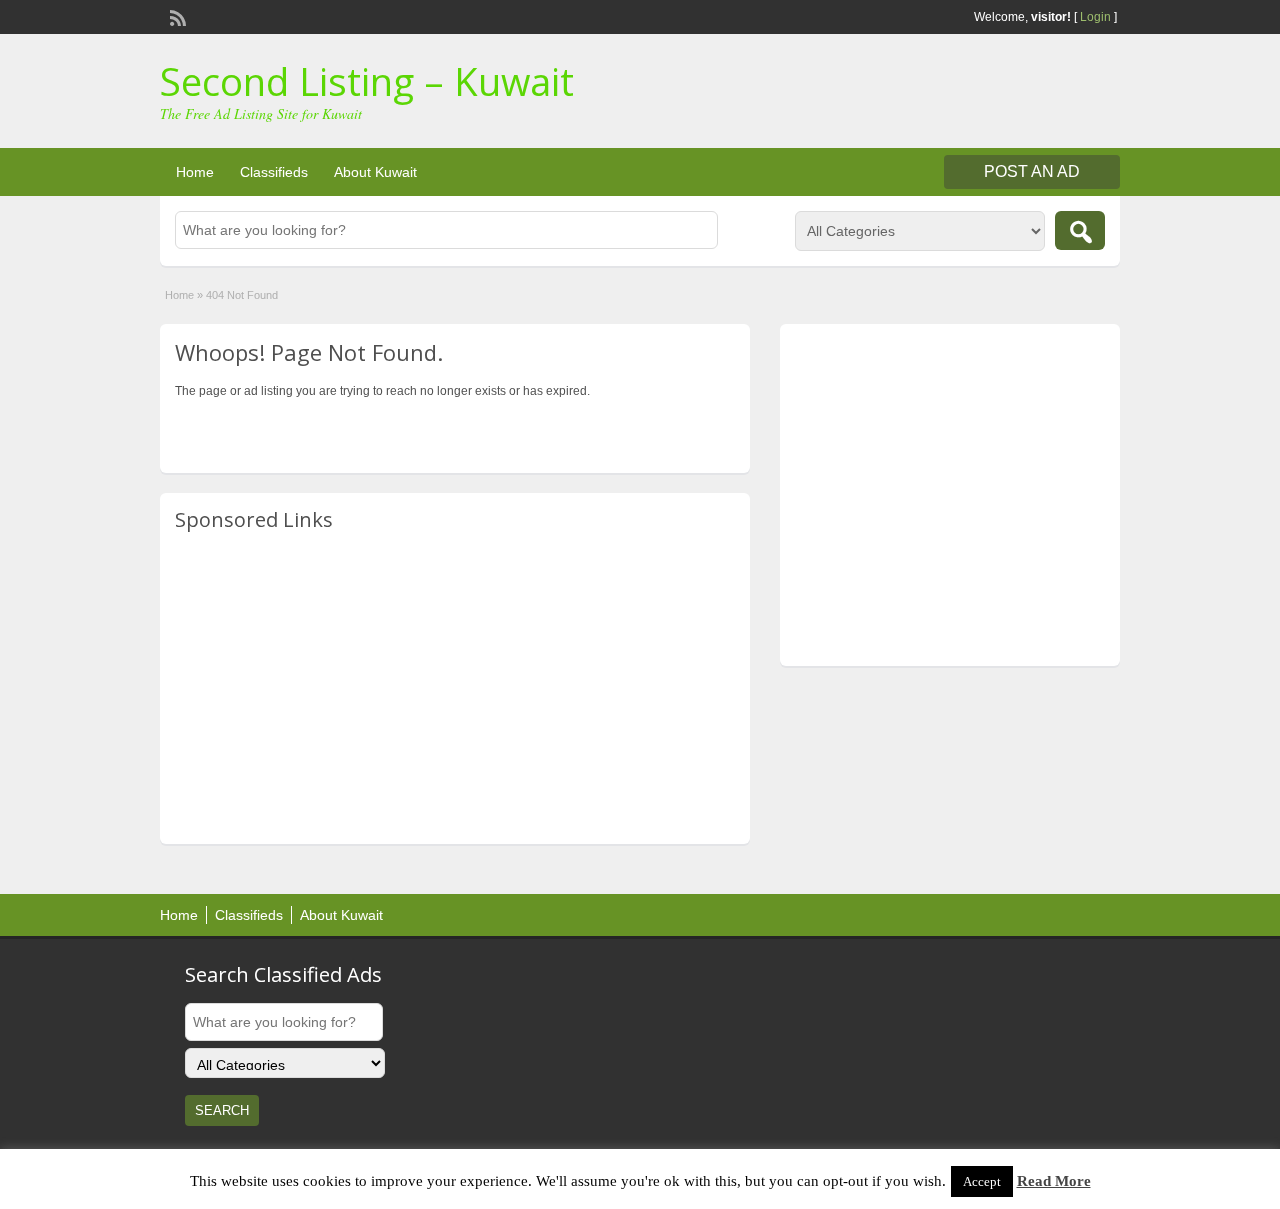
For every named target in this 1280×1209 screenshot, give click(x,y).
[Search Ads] (1080, 230)
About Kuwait (375, 172)
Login (1095, 17)
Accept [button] (982, 1181)
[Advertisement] (455, 689)
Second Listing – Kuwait (367, 81)
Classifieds (274, 172)
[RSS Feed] (176, 16)
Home (195, 172)
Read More (1054, 1181)
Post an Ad (1032, 171)
